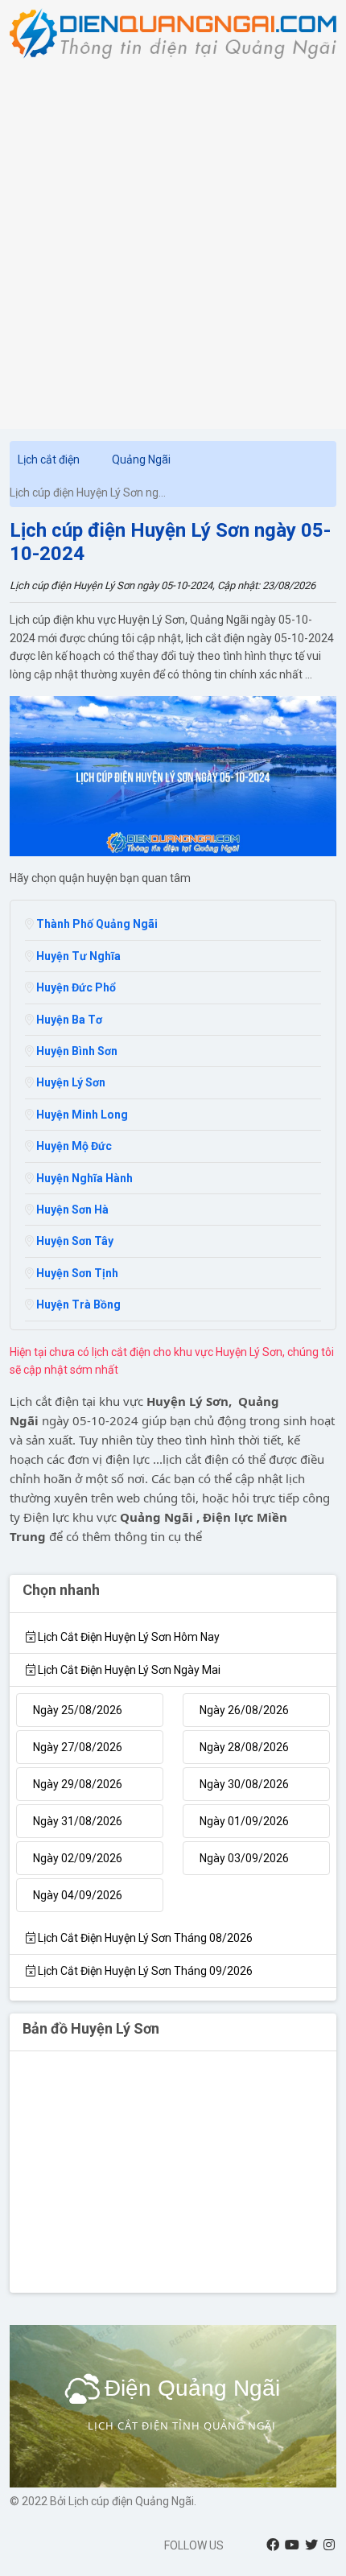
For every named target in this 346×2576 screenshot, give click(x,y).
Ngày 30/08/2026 (244, 1784)
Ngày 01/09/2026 (244, 1821)
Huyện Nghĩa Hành (83, 1178)
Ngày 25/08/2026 (78, 1710)
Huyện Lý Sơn (70, 1082)
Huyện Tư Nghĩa (77, 956)
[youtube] (292, 2545)
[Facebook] (273, 2545)
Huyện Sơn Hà (71, 1210)
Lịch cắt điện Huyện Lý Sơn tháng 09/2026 (144, 1971)
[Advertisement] (173, 240)
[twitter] (311, 2545)
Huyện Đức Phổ (75, 987)
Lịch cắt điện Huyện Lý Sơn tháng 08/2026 (144, 1938)
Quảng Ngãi (141, 460)
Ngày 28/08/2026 (244, 1747)
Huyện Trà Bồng (77, 1304)
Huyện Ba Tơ (68, 1020)
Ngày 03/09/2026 (244, 1858)
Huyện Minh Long (81, 1115)
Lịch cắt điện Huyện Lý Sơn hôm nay (128, 1637)
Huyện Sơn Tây (74, 1241)
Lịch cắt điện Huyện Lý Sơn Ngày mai (128, 1670)
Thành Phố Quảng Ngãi (96, 924)
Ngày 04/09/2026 (78, 1895)
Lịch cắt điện (49, 460)
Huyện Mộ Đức (73, 1146)
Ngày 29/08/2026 (78, 1784)
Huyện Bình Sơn (76, 1051)
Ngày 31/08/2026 (78, 1821)
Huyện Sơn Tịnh (76, 1273)
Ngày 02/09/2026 (78, 1858)
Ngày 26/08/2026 (244, 1710)
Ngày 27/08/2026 (78, 1747)
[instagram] (329, 2545)
